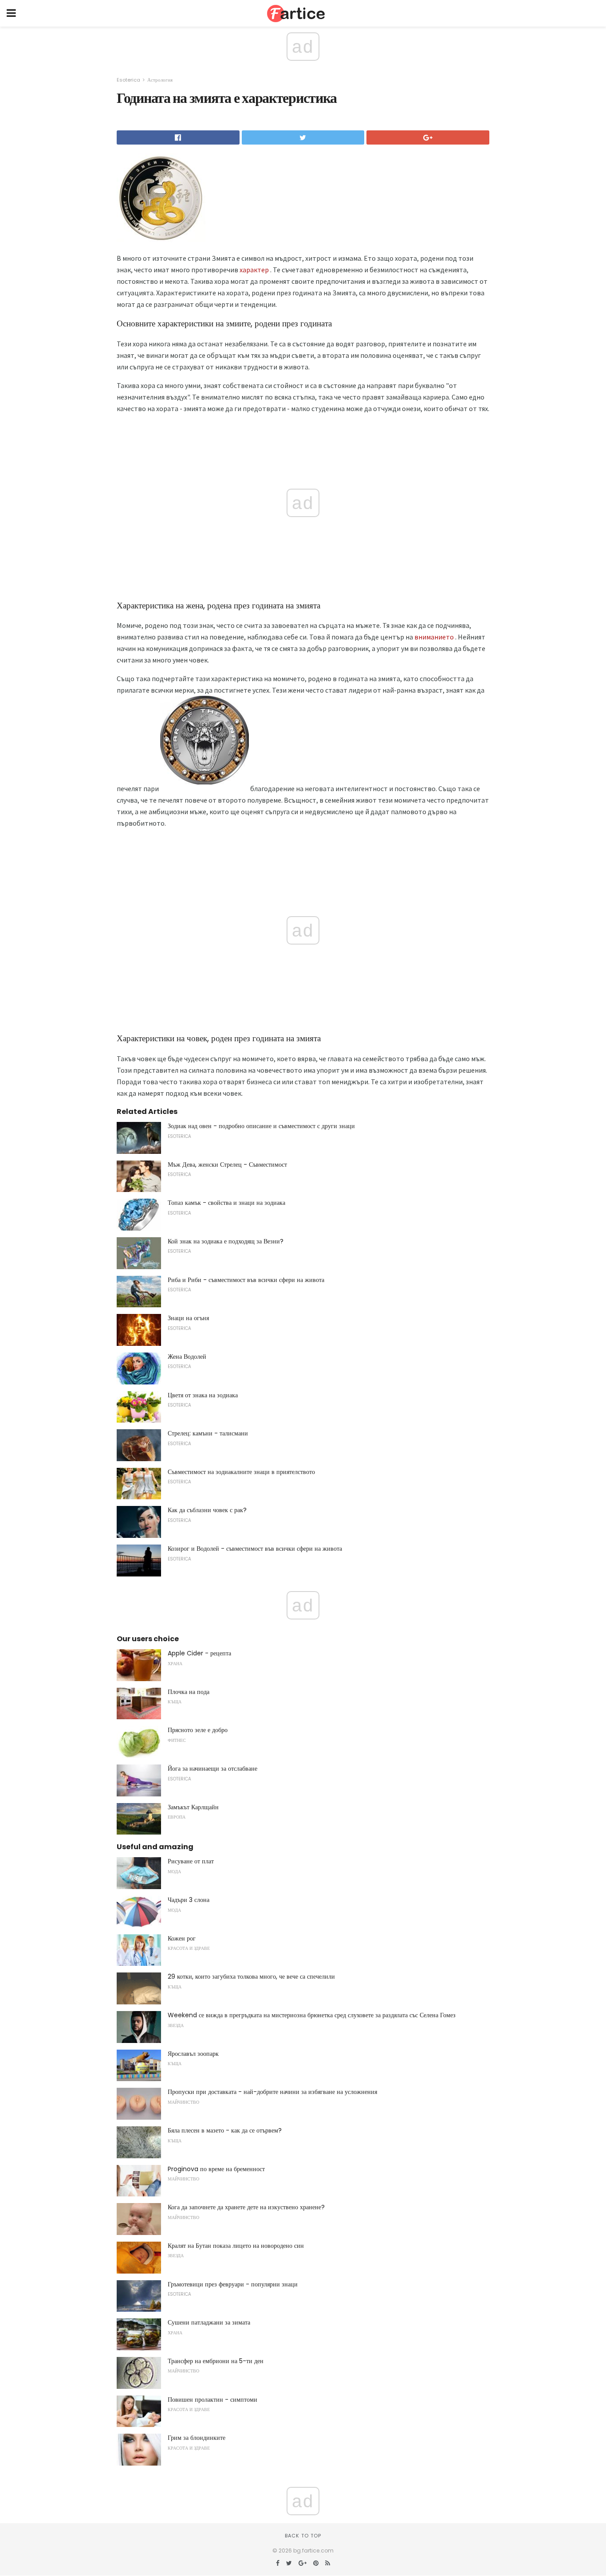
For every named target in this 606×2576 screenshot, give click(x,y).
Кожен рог (182, 1938)
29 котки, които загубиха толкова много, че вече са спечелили (251, 1976)
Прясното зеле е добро (198, 1730)
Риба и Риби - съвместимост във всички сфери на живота (246, 1280)
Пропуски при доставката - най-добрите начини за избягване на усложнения (272, 2092)
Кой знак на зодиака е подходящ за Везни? (226, 1241)
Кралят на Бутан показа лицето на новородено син (236, 2246)
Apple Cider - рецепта (199, 1653)
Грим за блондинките (197, 2438)
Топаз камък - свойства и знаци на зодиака (226, 1203)
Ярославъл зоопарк (193, 2054)
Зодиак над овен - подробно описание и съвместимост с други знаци (261, 1126)
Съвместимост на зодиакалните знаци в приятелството (241, 1472)
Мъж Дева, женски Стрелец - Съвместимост (227, 1164)
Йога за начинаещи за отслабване (212, 1768)
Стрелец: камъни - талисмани (208, 1433)
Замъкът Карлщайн (193, 1807)
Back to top (303, 2536)
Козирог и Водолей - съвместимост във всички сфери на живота (255, 1549)
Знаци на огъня (188, 1318)
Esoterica (128, 80)
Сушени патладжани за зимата (209, 2322)
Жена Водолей (187, 1357)
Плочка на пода (189, 1692)
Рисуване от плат (191, 1861)
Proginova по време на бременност (216, 2169)
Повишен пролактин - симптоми (212, 2400)
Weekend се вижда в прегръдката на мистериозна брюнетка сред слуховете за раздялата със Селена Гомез (312, 2015)
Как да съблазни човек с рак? (207, 1510)
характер (254, 270)
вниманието (434, 637)
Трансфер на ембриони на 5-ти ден (216, 2361)
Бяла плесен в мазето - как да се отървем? (225, 2130)
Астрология (160, 80)
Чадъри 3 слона (189, 1900)
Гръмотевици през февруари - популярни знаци (233, 2284)
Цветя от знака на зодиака (203, 1395)
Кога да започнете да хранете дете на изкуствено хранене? (246, 2207)
